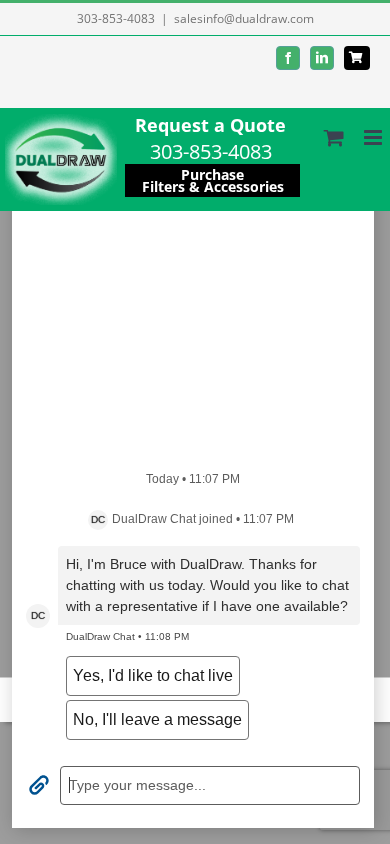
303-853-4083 (116, 18)
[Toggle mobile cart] (334, 137)
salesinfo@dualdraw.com (244, 18)
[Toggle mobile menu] (374, 137)
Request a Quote (210, 125)
